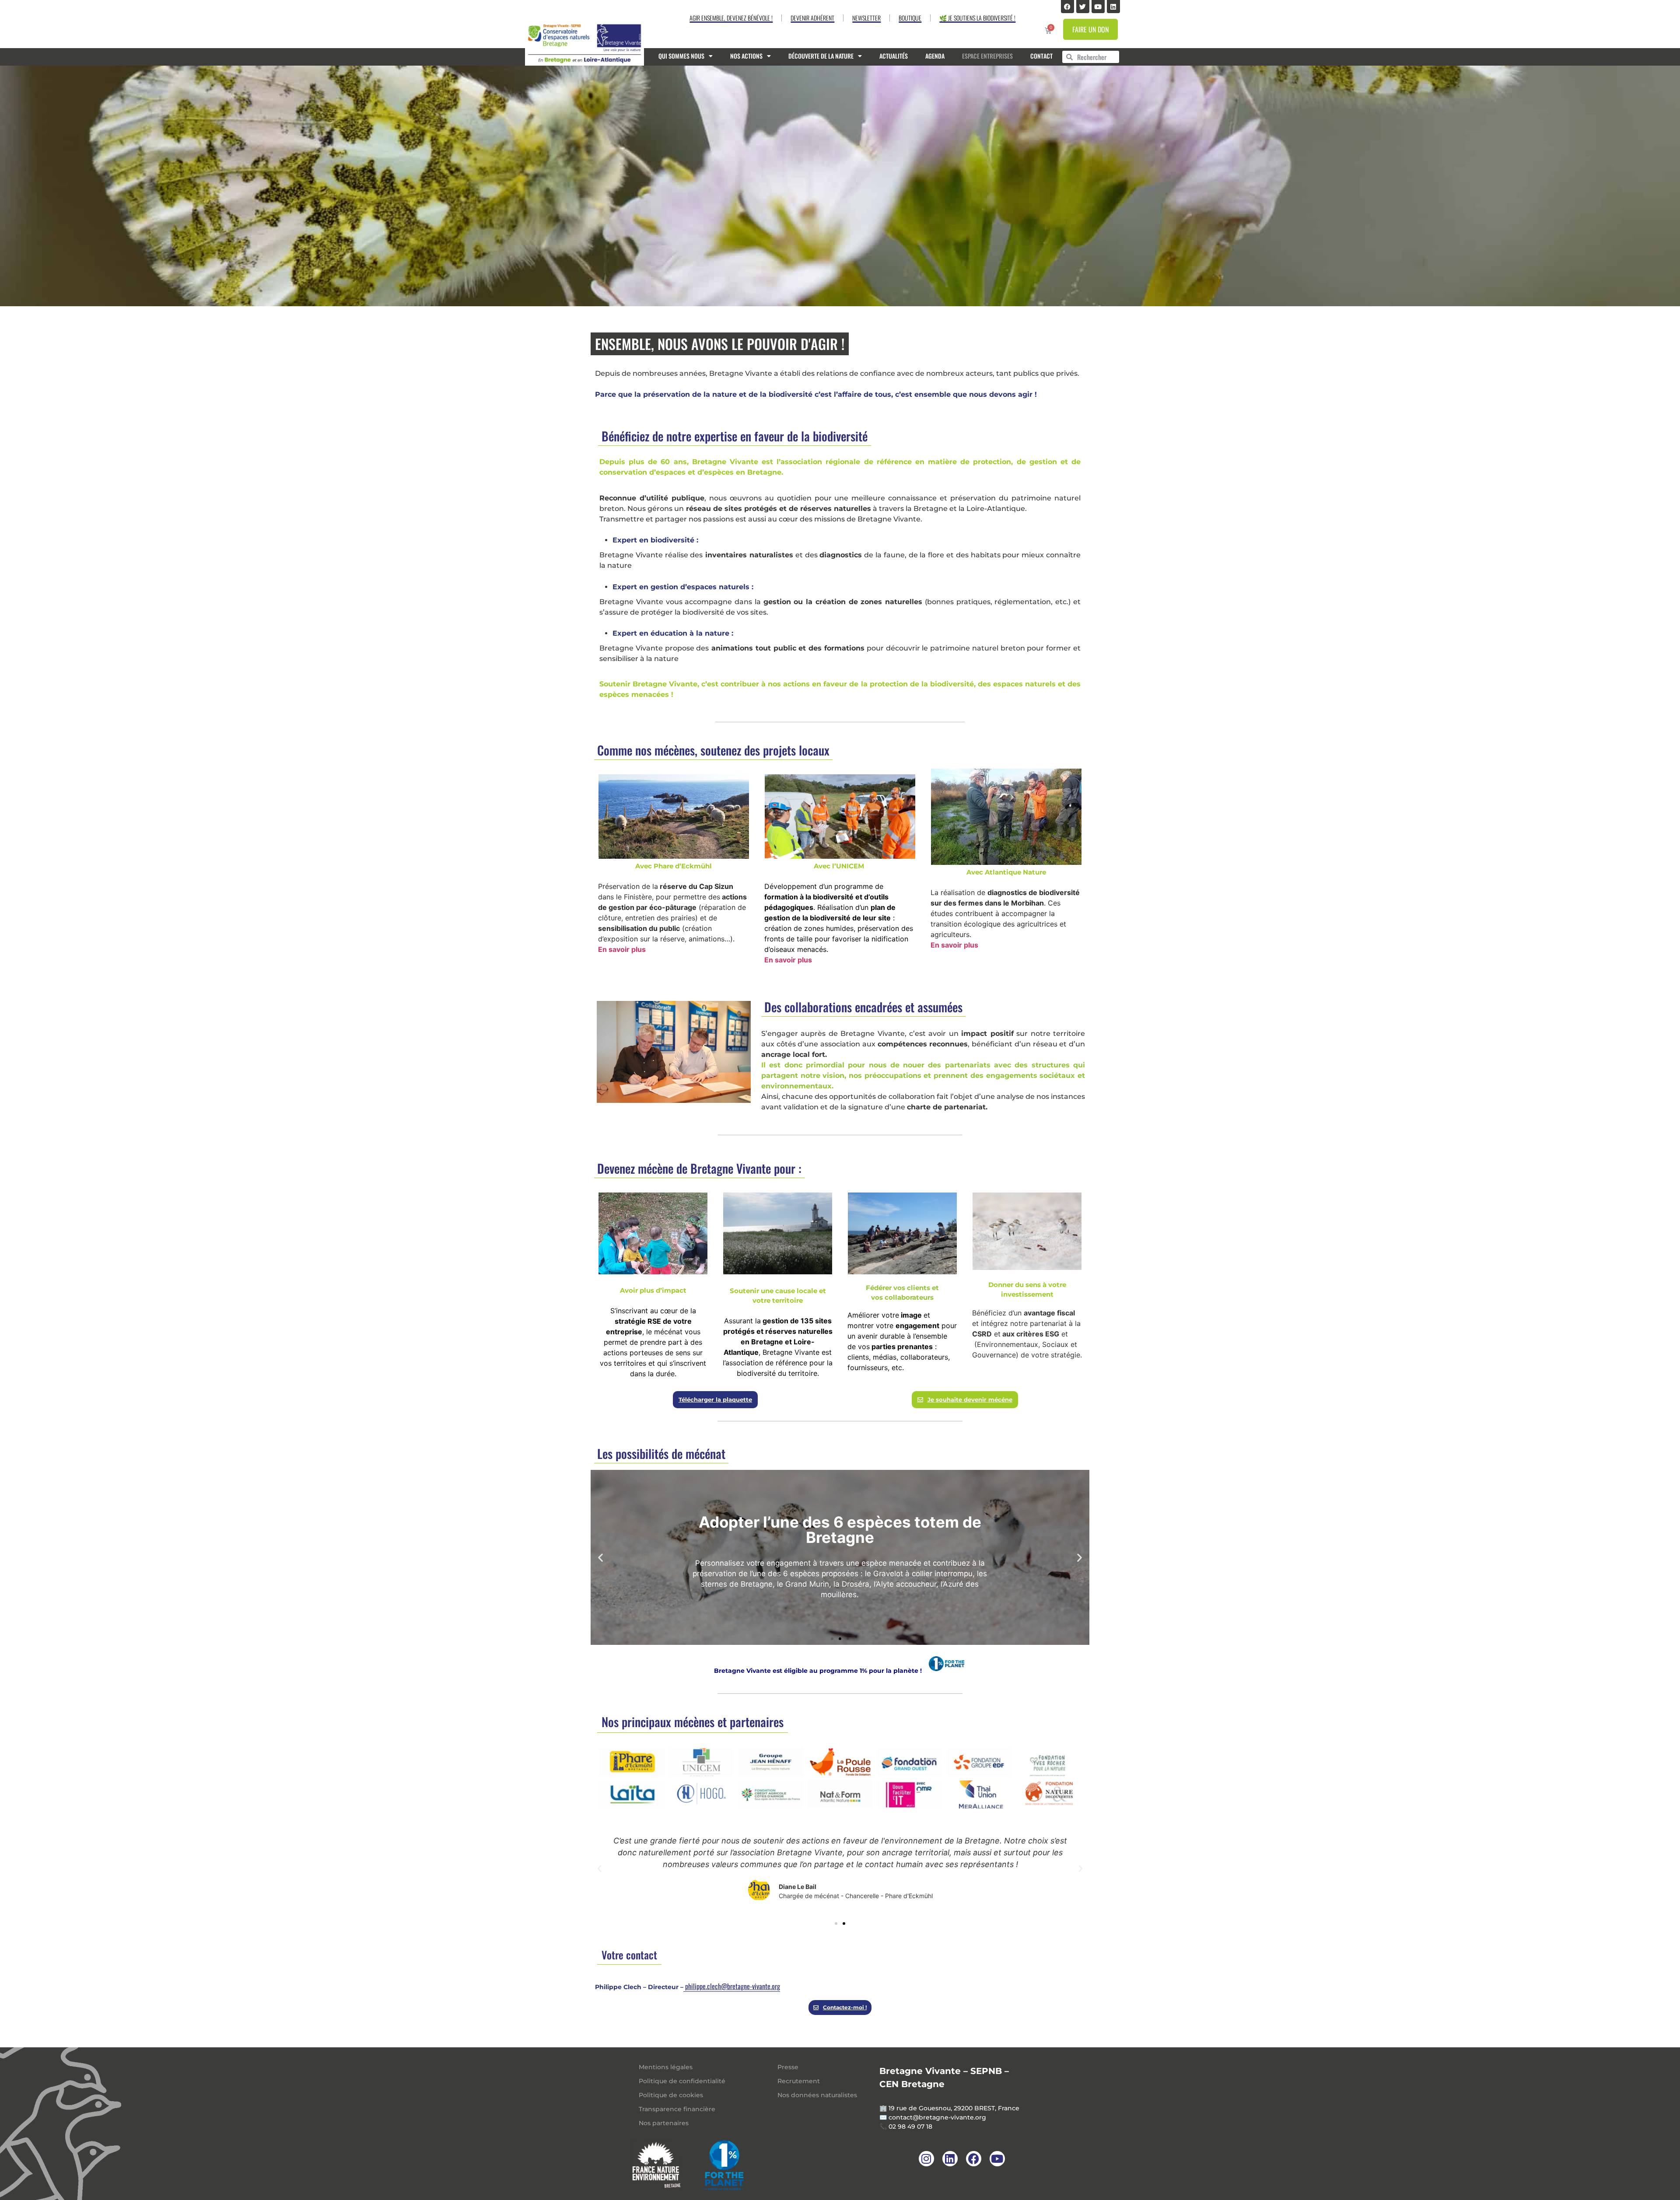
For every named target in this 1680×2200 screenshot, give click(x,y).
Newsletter (866, 18)
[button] (600, 1557)
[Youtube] (1098, 7)
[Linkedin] (1113, 7)
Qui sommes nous (681, 56)
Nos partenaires (664, 2123)
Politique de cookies (671, 2095)
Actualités (894, 56)
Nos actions (746, 56)
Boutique (910, 18)
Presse (788, 2067)
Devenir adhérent (812, 18)
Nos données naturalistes (817, 2095)
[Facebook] (1067, 7)
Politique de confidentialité (682, 2081)
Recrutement (799, 2081)
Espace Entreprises (987, 56)
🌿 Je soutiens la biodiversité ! (977, 18)
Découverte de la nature (821, 56)
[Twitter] (1083, 7)
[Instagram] (926, 2159)
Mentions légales (666, 2067)
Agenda (935, 56)
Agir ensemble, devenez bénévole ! (731, 18)
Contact (1041, 56)
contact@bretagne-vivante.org (937, 2117)
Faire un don (1090, 29)
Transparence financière (677, 2109)
